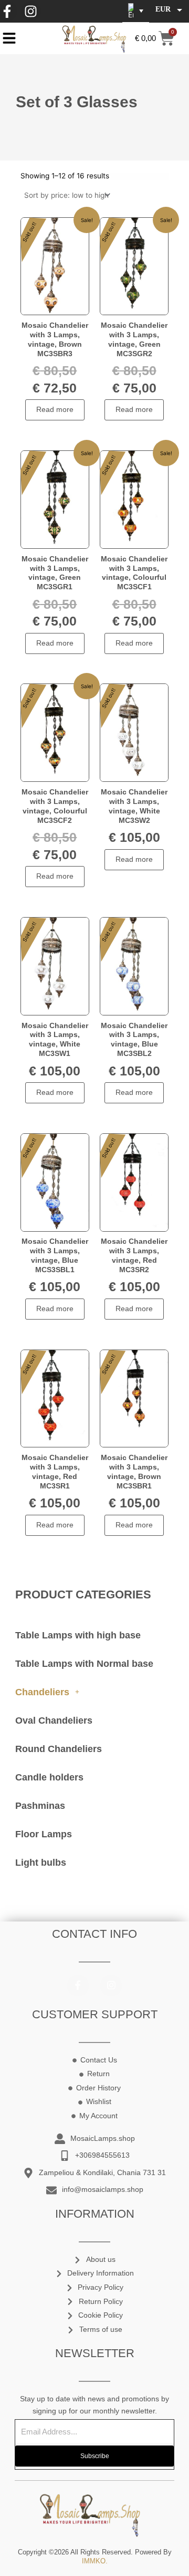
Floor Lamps (44, 1834)
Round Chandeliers (59, 1749)
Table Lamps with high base (78, 1635)
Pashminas (40, 1806)
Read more (55, 410)
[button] (136, 11)
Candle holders (49, 1777)
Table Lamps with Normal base (84, 1664)
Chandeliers (42, 1692)
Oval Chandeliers (54, 1720)
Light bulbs (41, 1863)
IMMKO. (95, 2561)
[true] (9, 38)
